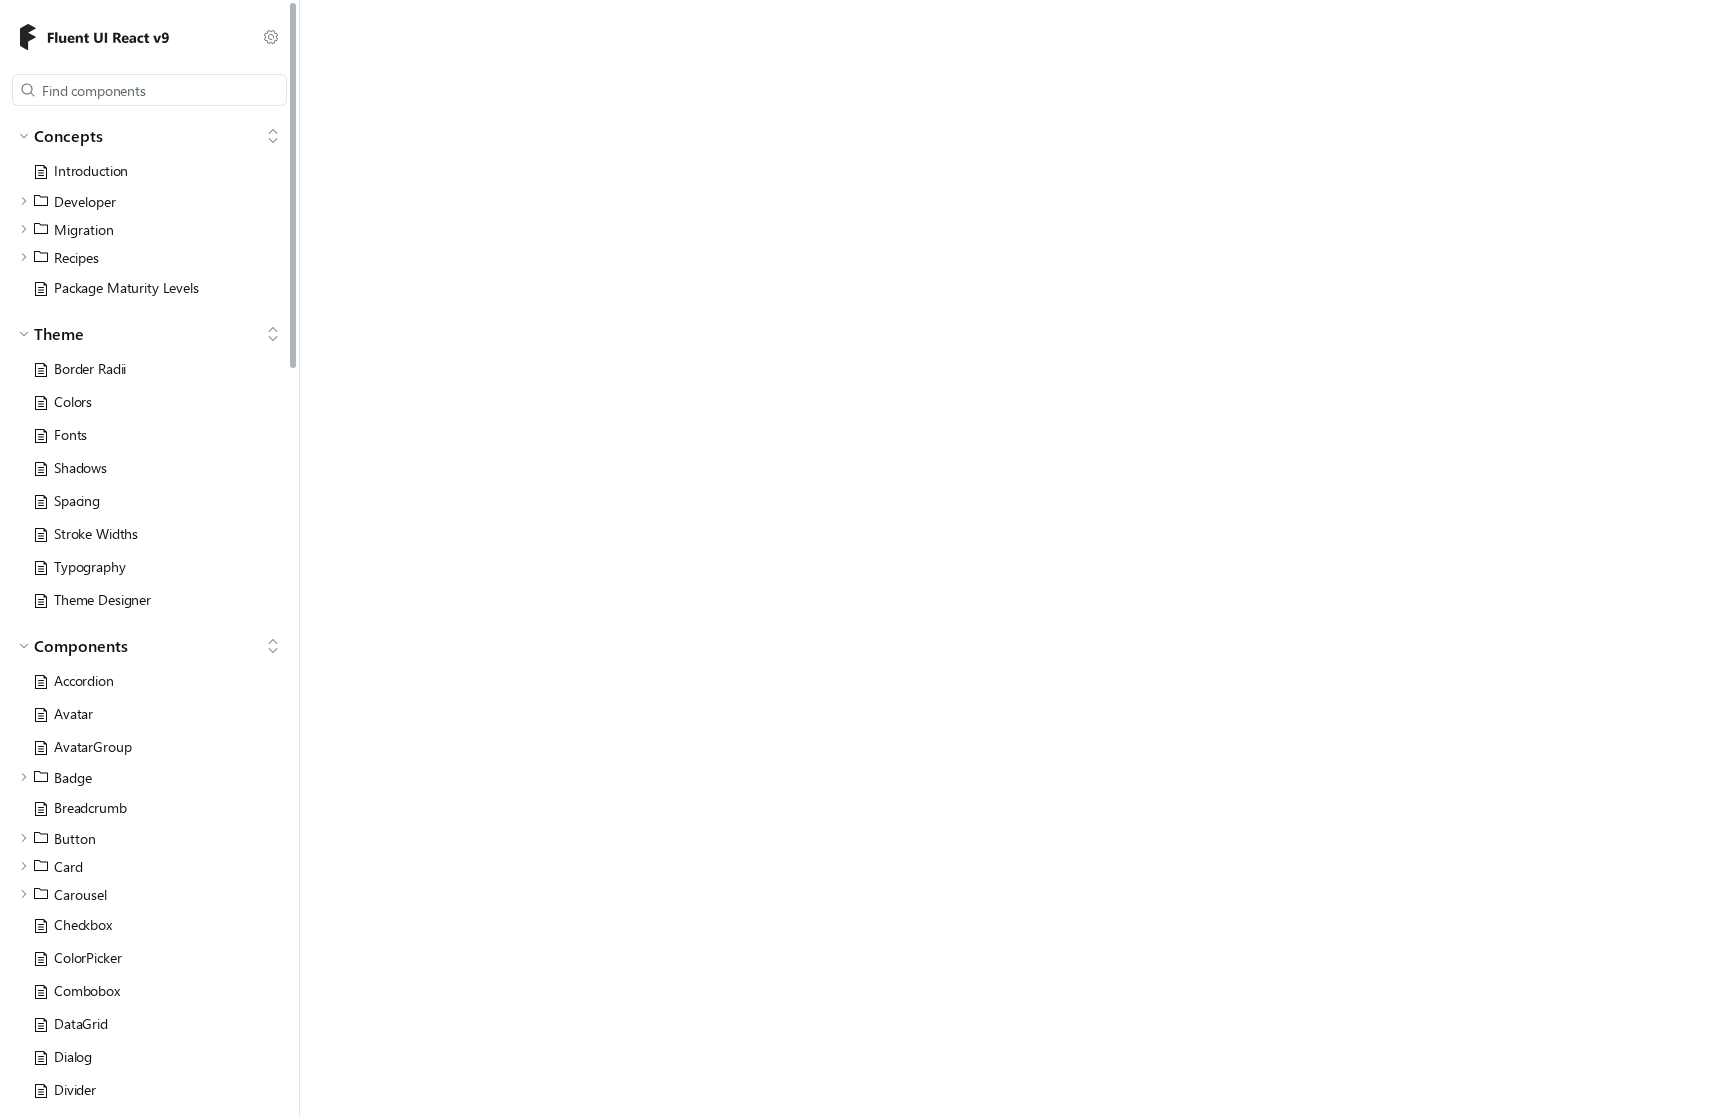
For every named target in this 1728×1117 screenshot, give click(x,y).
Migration (84, 229)
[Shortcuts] (271, 37)
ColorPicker (87, 957)
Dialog (73, 1056)
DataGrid (81, 1023)
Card (68, 866)
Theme (59, 333)
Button (75, 838)
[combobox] (149, 90)
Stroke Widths (96, 533)
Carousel (80, 894)
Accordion (84, 680)
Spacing (77, 500)
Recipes (76, 257)
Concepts (68, 135)
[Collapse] (273, 136)
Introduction (91, 170)
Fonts (70, 434)
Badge (73, 777)
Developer (85, 201)
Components (81, 645)
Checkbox (83, 924)
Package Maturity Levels (126, 287)
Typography (90, 566)
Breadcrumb (90, 807)
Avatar (73, 713)
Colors (73, 401)
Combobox (87, 990)
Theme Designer (102, 599)
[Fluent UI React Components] (123, 37)
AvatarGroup (92, 746)
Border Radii (90, 368)
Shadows (80, 467)
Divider (75, 1089)
